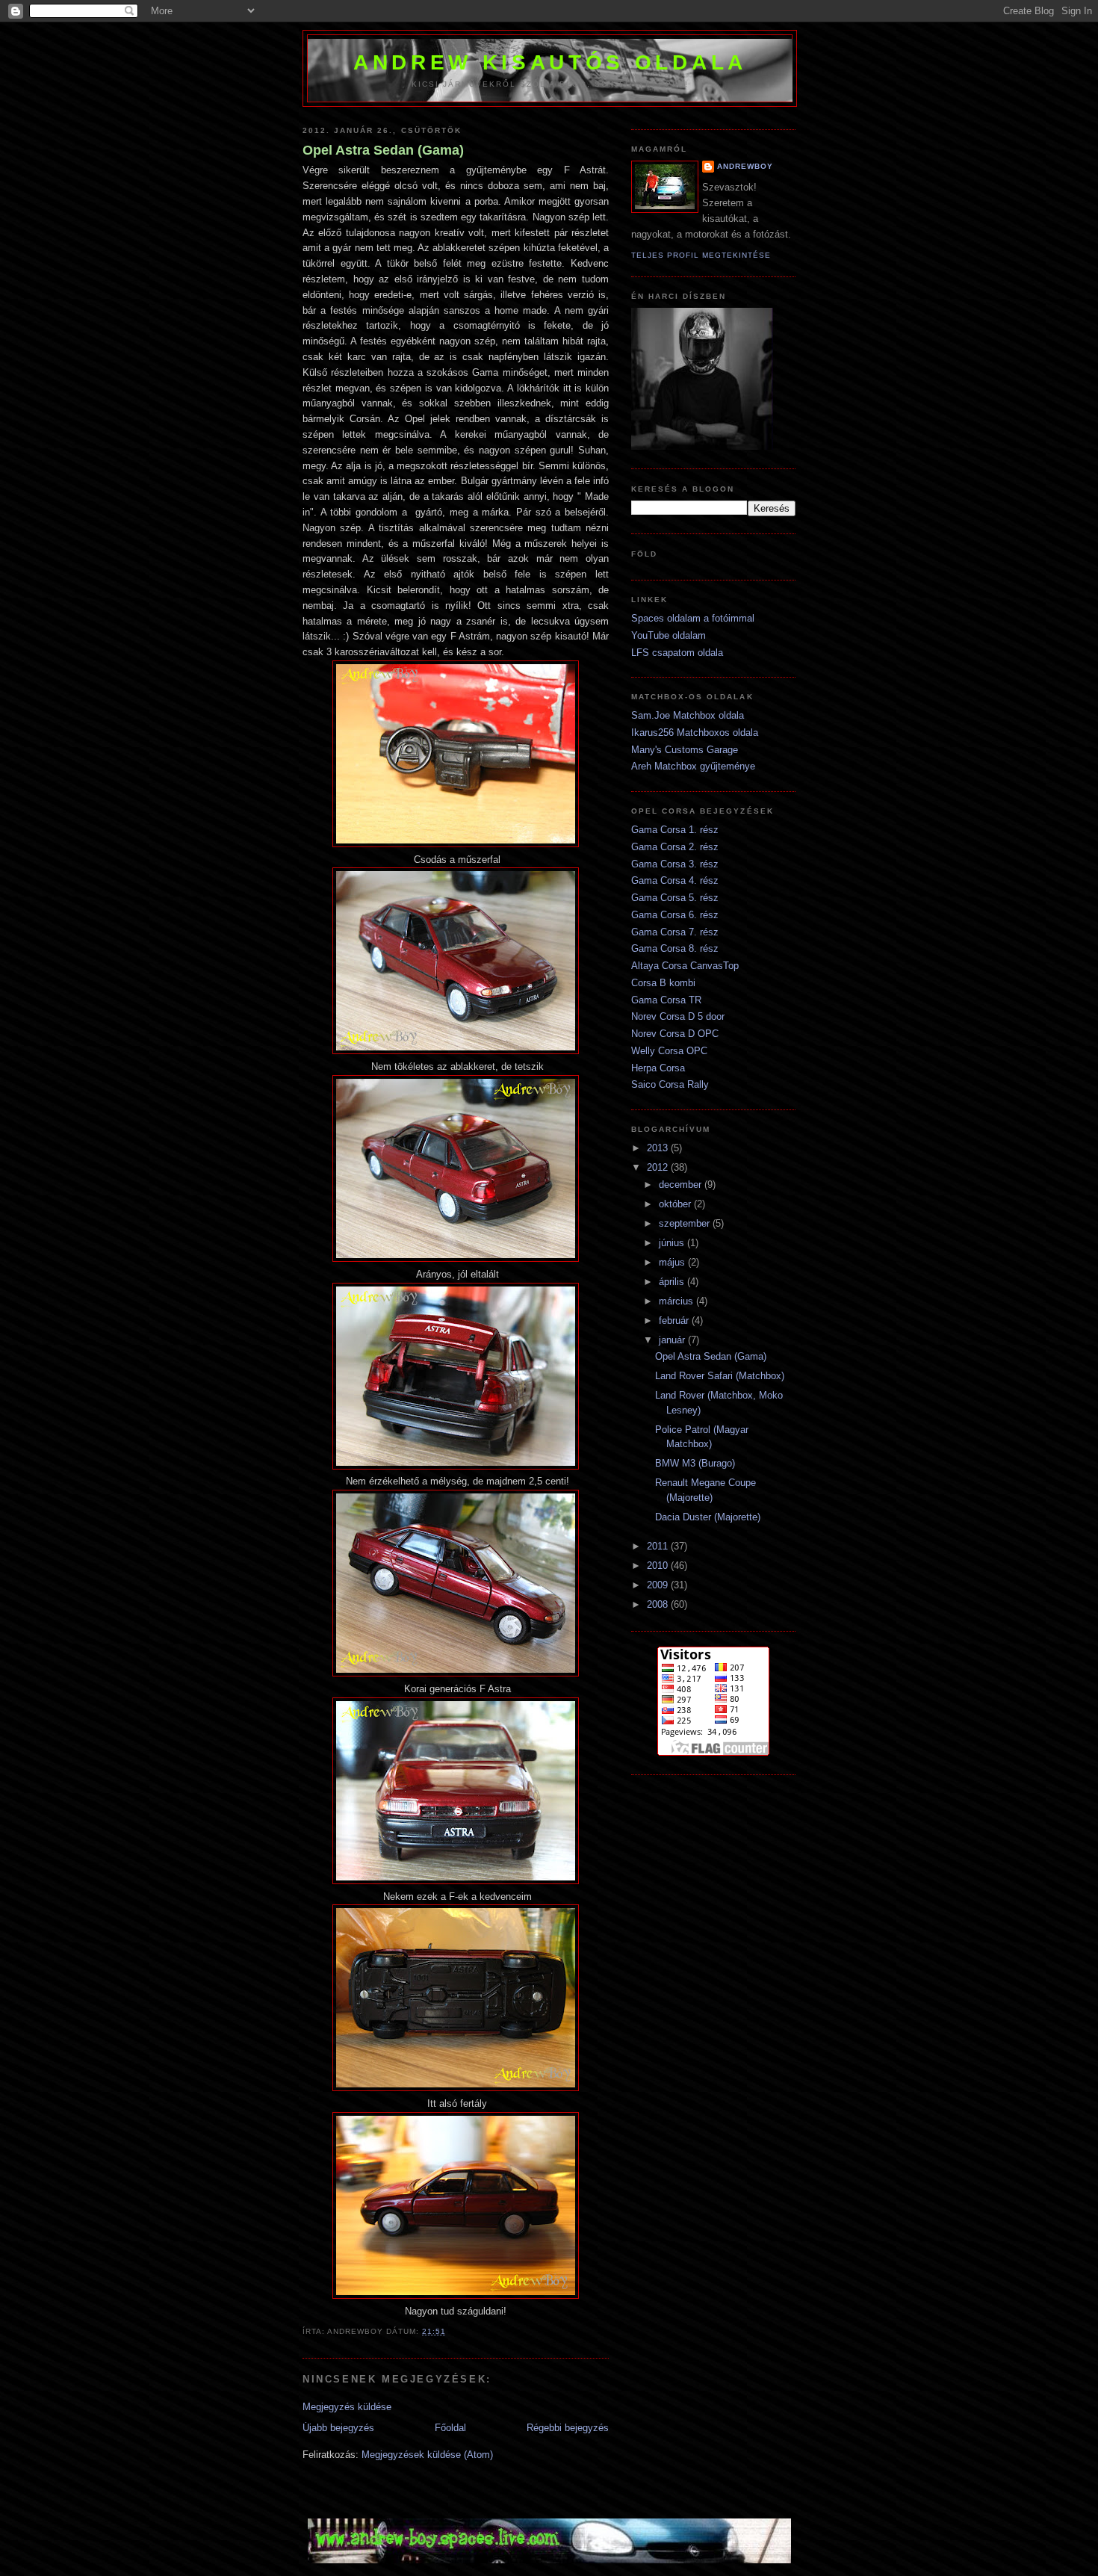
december (682, 1185)
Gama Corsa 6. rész (675, 915)
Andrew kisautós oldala (550, 62)
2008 (659, 1604)
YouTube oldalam (669, 635)
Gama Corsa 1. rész (675, 830)
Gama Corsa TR (666, 1000)
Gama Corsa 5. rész (675, 898)
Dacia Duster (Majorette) (708, 1517)
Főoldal (450, 2428)
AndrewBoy (745, 166)
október (676, 1204)
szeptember (686, 1223)
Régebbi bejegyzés (568, 2428)
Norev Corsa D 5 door (678, 1016)
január (673, 1340)
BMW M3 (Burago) (695, 1463)
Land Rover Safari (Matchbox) (720, 1376)
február (675, 1320)
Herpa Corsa (658, 1068)
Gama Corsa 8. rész (675, 948)
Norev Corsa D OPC (675, 1034)
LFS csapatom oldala (677, 653)
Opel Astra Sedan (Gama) (383, 150)
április (673, 1282)
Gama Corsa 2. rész (675, 847)
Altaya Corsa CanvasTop (685, 966)
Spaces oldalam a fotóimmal (693, 618)
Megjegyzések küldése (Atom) (427, 2455)
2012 (659, 1167)
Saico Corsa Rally (670, 1084)
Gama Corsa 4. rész (675, 880)
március (677, 1301)
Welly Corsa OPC (669, 1051)
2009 (659, 1585)
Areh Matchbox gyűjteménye (693, 766)
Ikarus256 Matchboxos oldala (695, 733)
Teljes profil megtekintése (701, 255)
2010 (659, 1566)
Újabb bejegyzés (338, 2428)
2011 (659, 1546)
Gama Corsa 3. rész (675, 864)
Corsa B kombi (663, 983)
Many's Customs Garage (685, 750)
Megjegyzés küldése (347, 2407)
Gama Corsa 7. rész (675, 932)
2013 (659, 1148)
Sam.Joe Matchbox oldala (688, 715)
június (673, 1243)
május (673, 1262)
